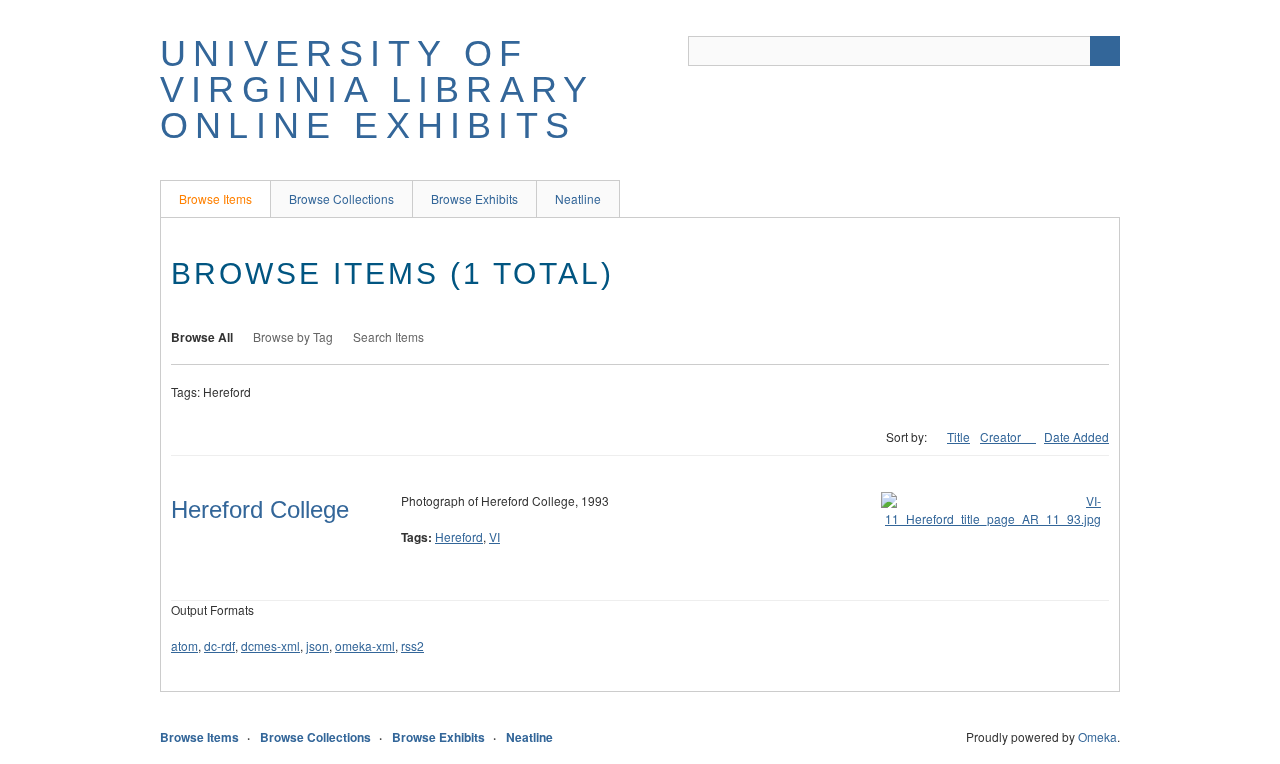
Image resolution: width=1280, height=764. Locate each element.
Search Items (388, 336)
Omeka (1097, 736)
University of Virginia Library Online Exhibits (376, 89)
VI (494, 536)
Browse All (202, 337)
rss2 (412, 645)
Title (958, 436)
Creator (1002, 436)
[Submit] (1105, 51)
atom (184, 645)
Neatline (578, 198)
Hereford (459, 536)
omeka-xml (365, 645)
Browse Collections (341, 198)
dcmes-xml (270, 645)
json (317, 645)
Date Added (1076, 436)
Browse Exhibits (474, 198)
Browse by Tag (293, 336)
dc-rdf (219, 645)
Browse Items (215, 198)
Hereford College (260, 509)
